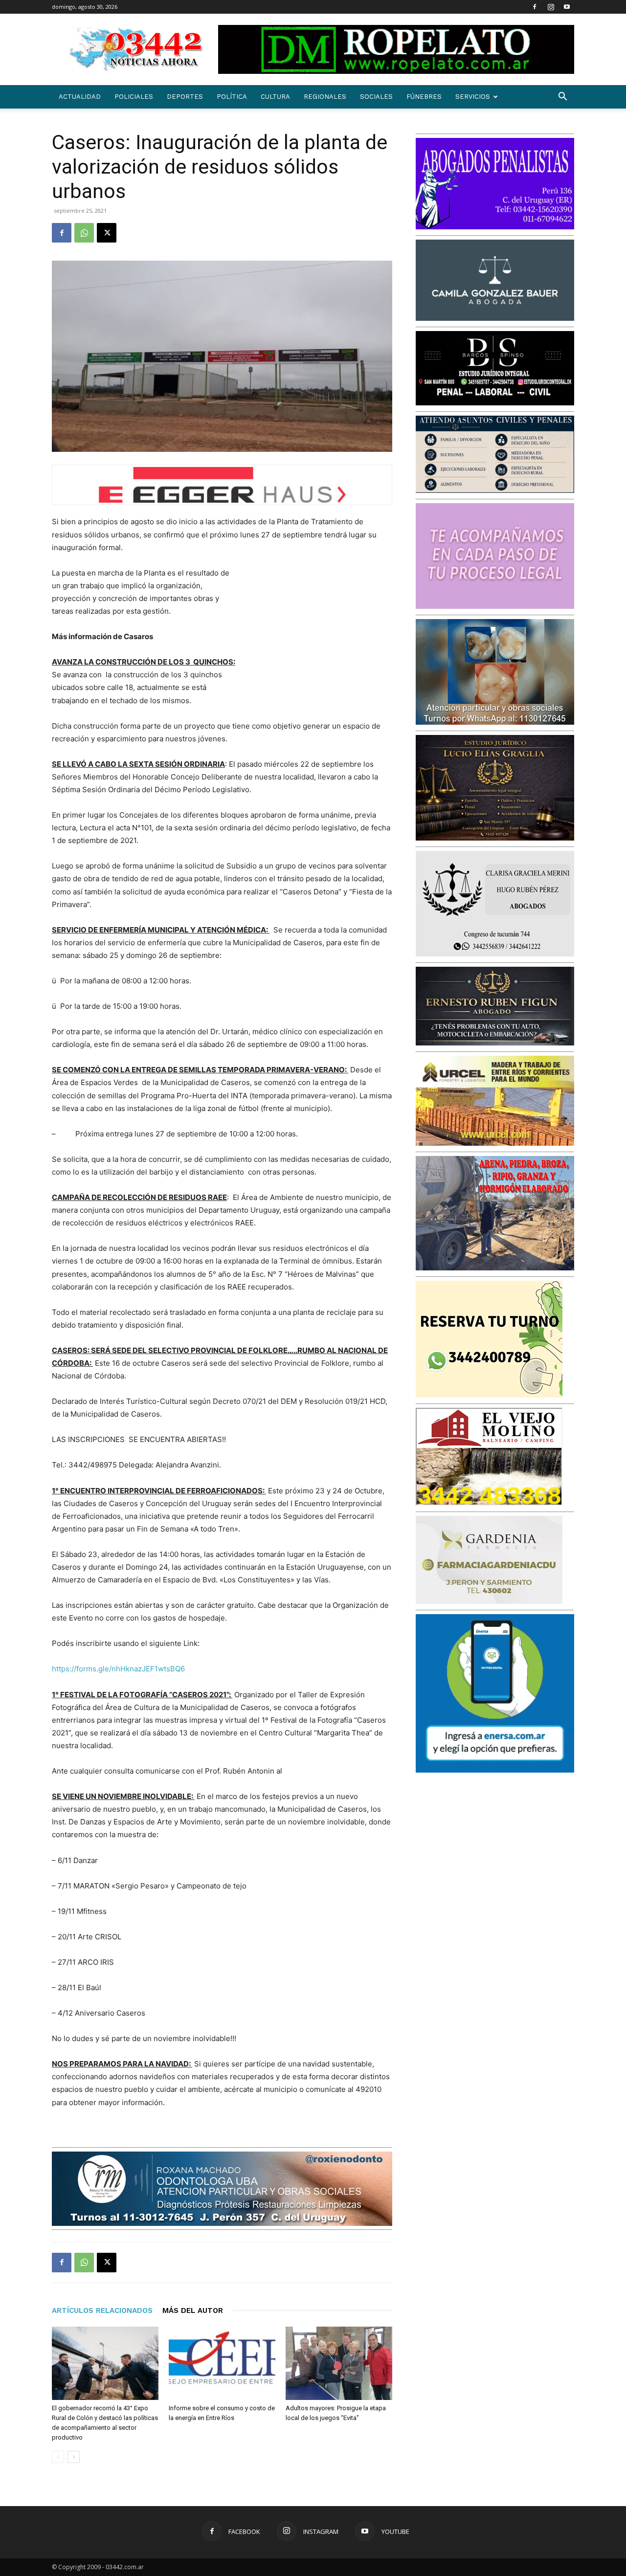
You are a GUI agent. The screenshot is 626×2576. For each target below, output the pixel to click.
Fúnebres (424, 97)
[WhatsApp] (84, 233)
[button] (562, 98)
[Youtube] (567, 7)
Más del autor (193, 2310)
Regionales (325, 97)
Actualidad (80, 97)
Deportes (185, 97)
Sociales (376, 97)
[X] (107, 233)
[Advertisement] (319, 631)
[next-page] (74, 2457)
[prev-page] (58, 2457)
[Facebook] (535, 7)
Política (232, 97)
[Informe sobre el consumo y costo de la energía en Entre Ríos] (222, 2363)
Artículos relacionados (102, 2310)
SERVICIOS (473, 97)
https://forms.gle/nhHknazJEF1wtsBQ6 (118, 1669)
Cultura (275, 97)
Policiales (134, 97)
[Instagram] (551, 7)
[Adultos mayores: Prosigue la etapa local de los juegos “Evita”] (339, 2363)
